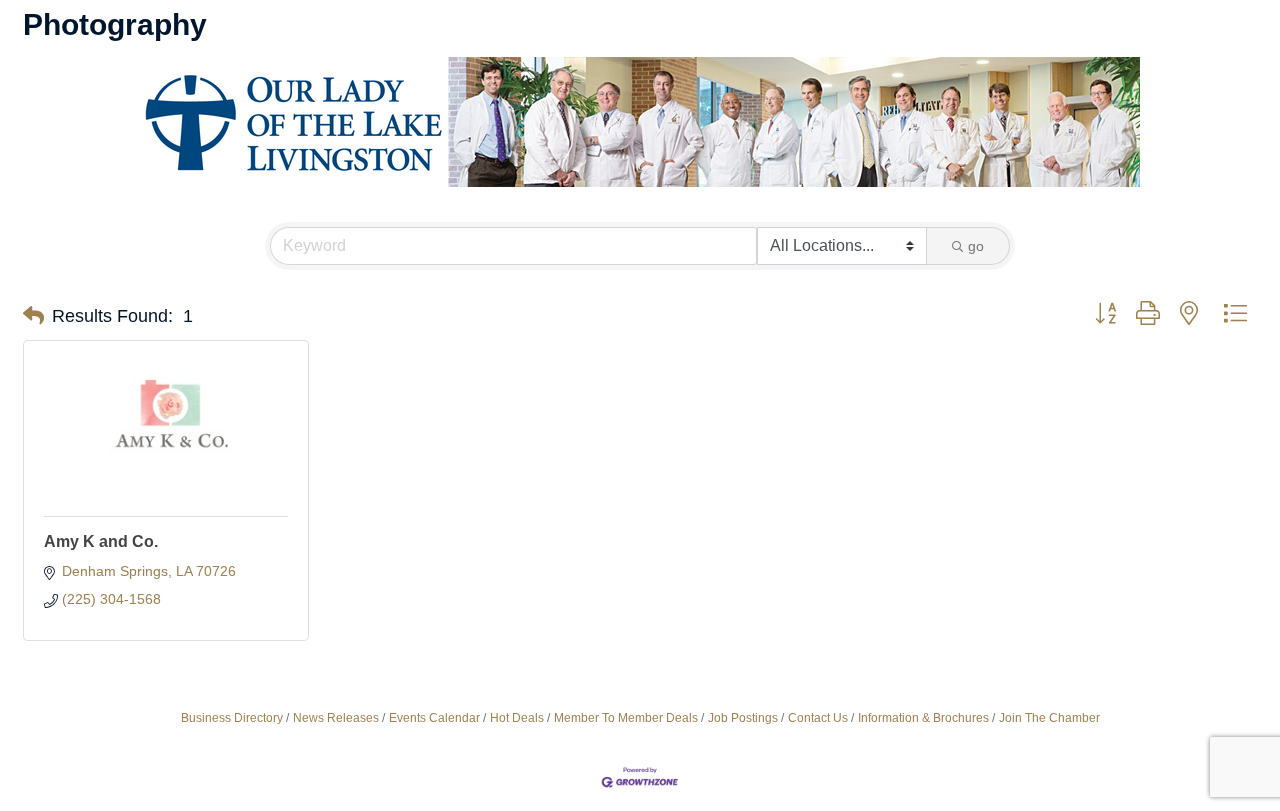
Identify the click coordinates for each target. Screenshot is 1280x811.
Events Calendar (434, 718)
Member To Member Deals (626, 718)
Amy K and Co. (101, 541)
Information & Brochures (923, 718)
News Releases (336, 718)
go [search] (976, 246)
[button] (33, 316)
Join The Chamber (1049, 718)
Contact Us (818, 718)
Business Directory (232, 718)
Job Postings (743, 718)
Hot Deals (517, 718)
